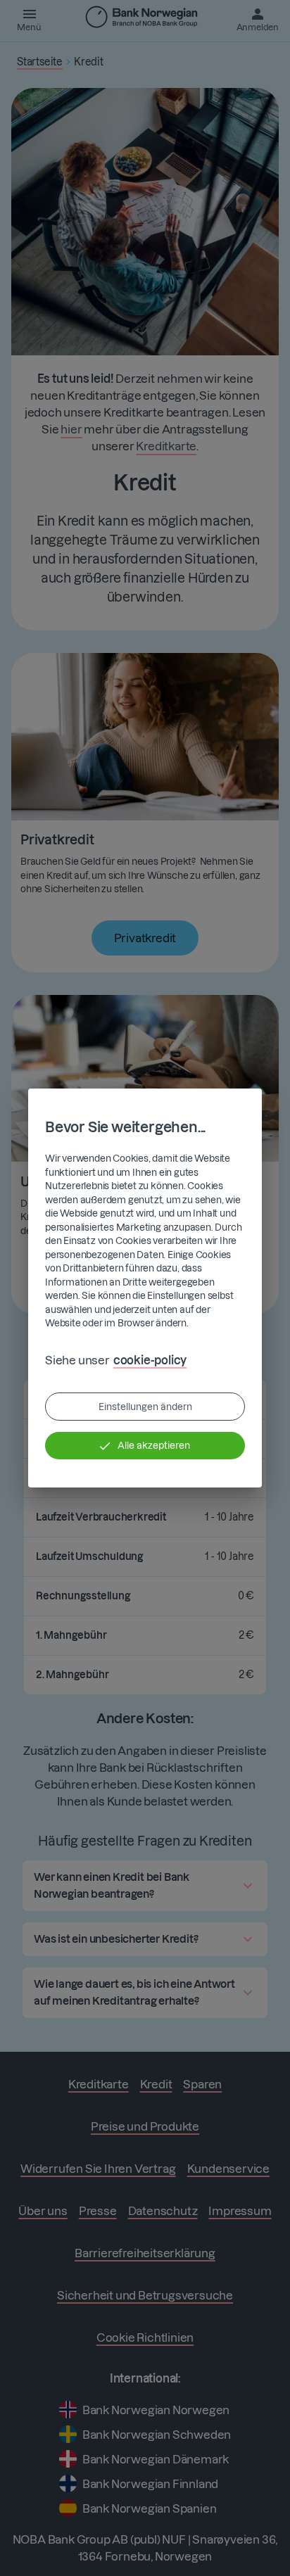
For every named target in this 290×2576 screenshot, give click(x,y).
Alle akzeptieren (154, 1445)
